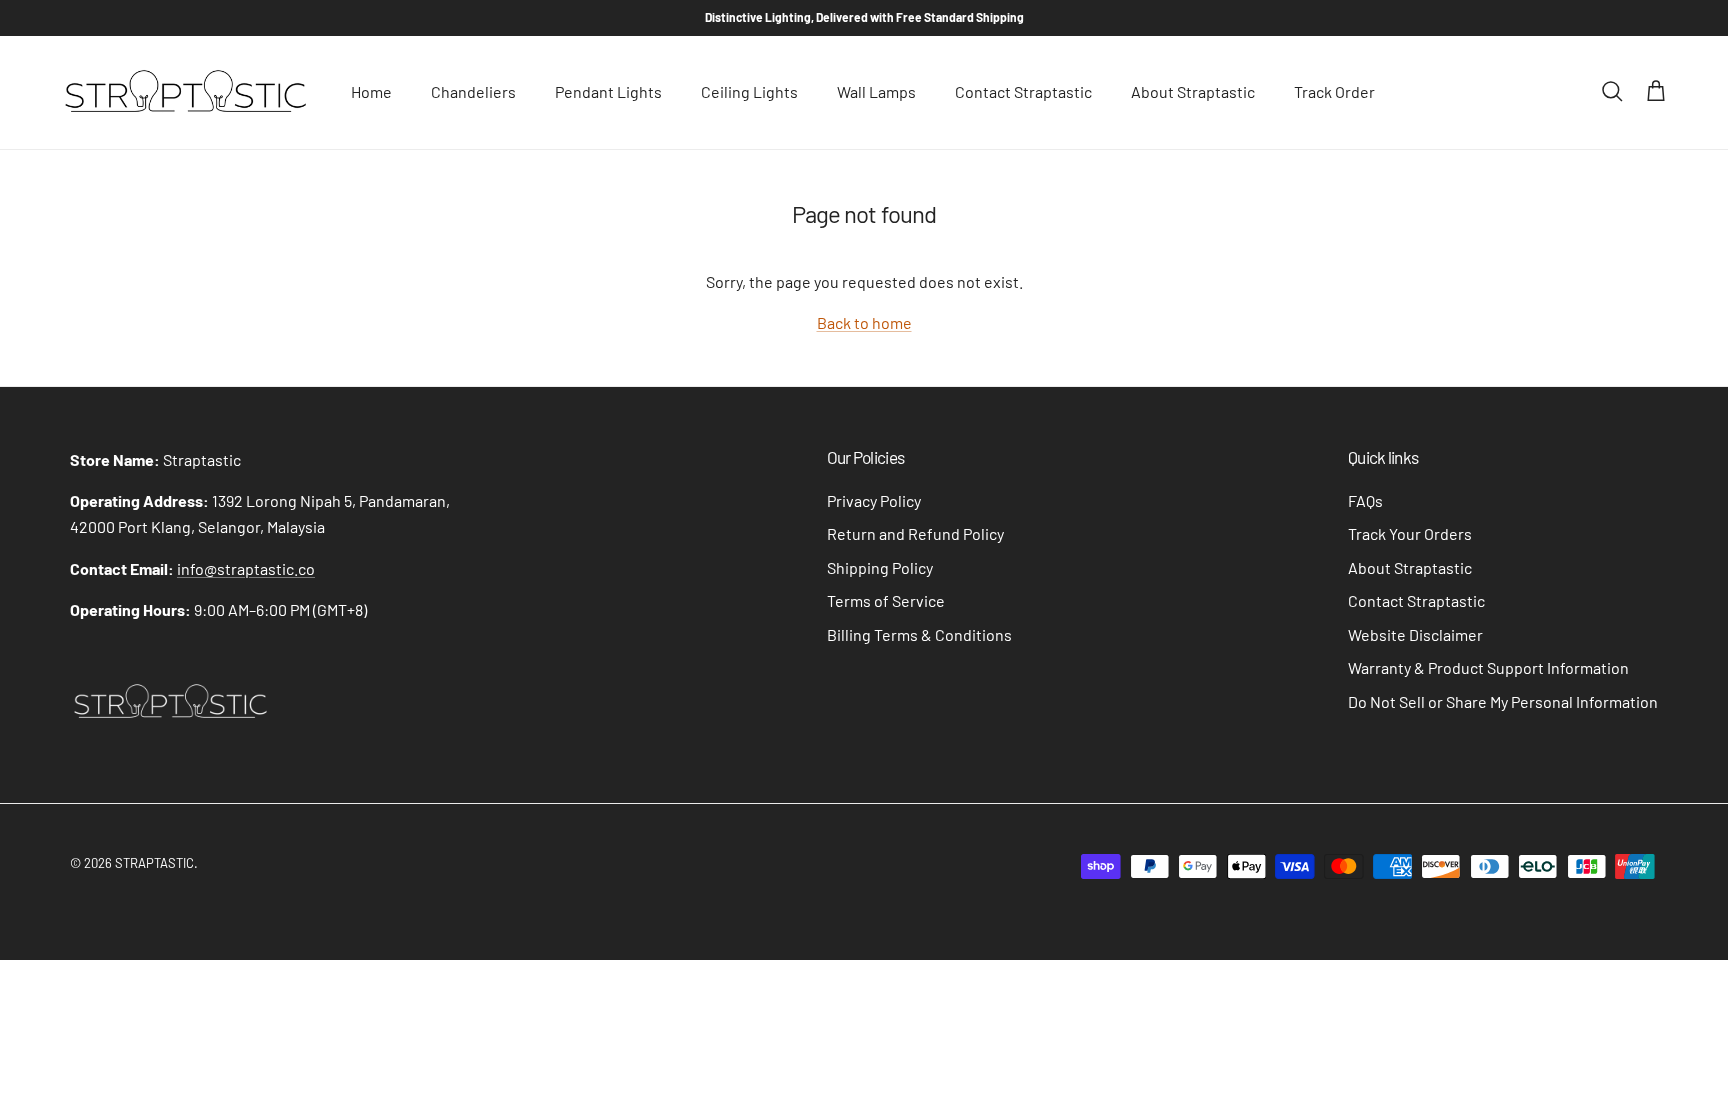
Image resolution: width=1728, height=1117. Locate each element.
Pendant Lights (608, 91)
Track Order (1334, 91)
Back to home (864, 322)
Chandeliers (473, 91)
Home (371, 91)
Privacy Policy (874, 500)
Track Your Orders (1410, 533)
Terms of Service (886, 600)
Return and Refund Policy (915, 533)
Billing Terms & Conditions (919, 634)
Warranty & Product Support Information (1488, 667)
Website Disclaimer (1415, 634)
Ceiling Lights (749, 91)
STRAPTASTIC (154, 863)
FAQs (1365, 500)
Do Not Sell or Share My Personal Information (1503, 701)
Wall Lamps (876, 91)
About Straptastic (1193, 91)
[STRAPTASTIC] (185, 92)
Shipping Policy (880, 567)
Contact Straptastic (1023, 91)
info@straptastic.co (246, 568)
